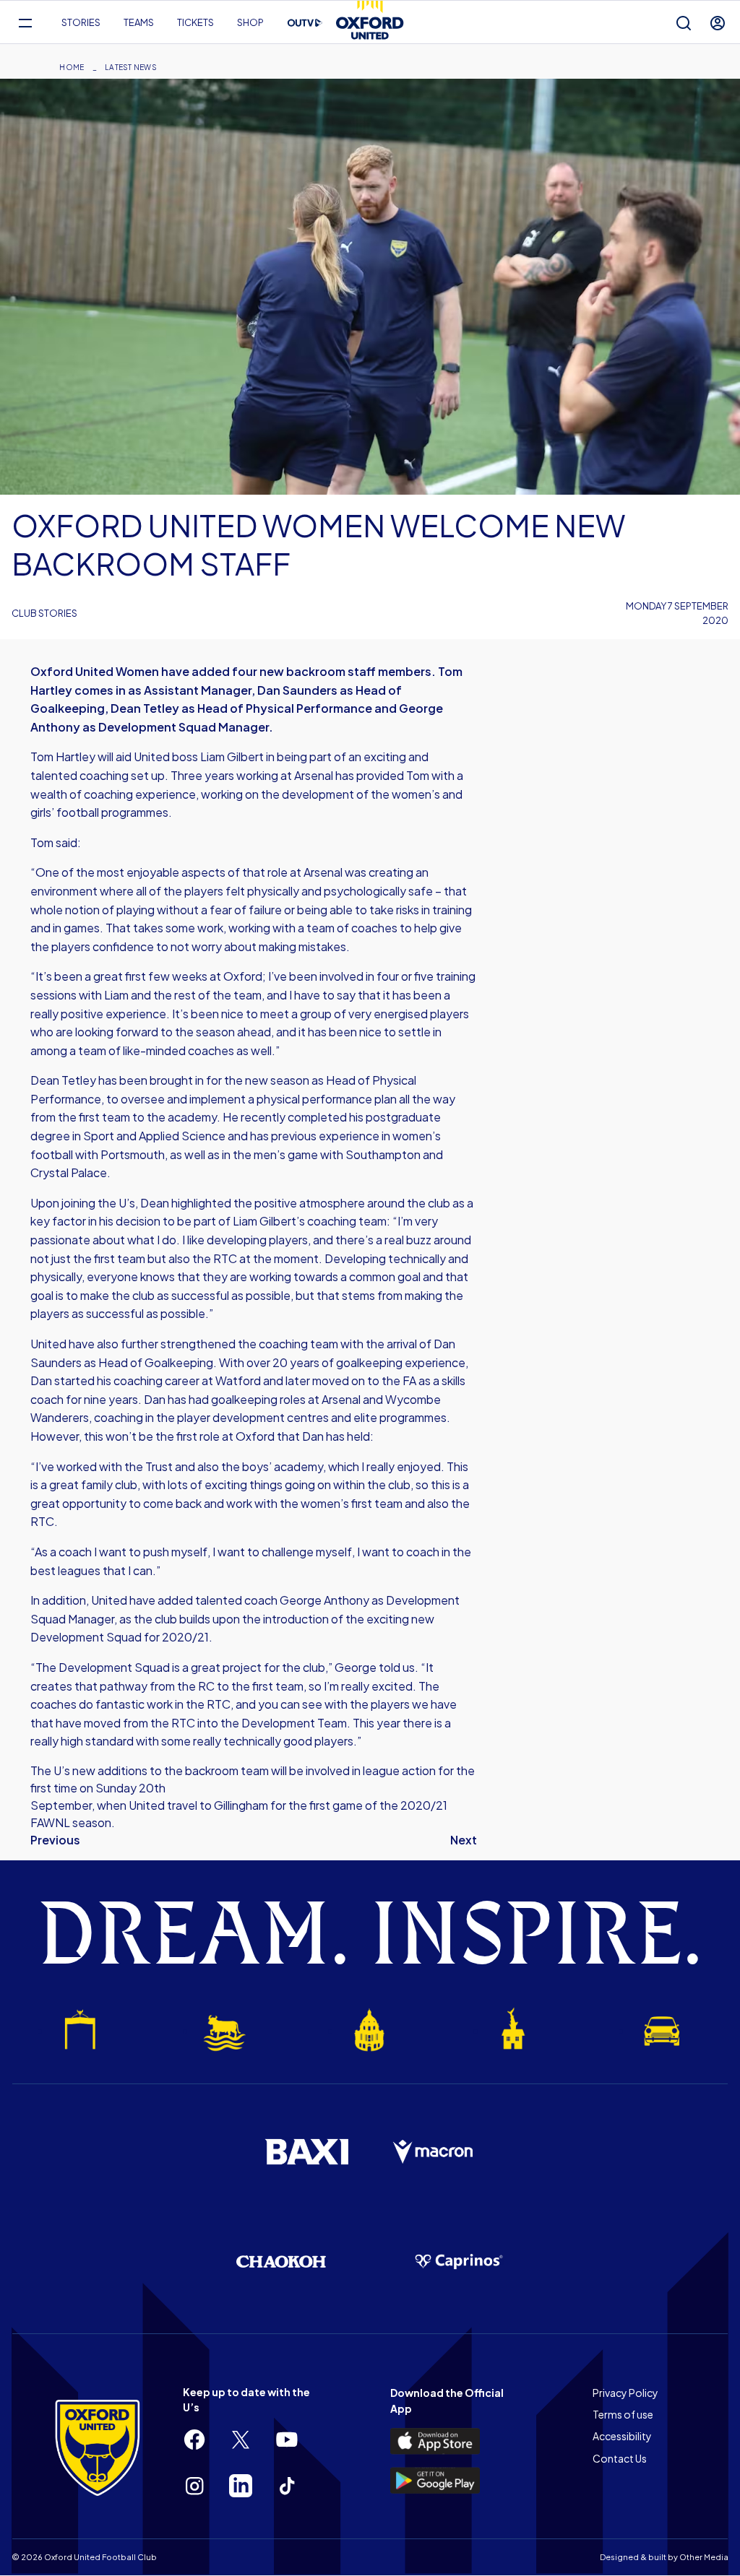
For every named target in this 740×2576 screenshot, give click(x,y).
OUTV (305, 23)
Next (464, 1840)
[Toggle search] (684, 23)
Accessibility (622, 2436)
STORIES (81, 22)
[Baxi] (306, 2151)
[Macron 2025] (434, 2152)
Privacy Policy (625, 2393)
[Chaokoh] (281, 2261)
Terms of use (623, 2414)
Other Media (704, 2557)
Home (72, 67)
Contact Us (620, 2458)
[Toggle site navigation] (25, 23)
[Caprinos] (459, 2262)
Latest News (131, 67)
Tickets (195, 22)
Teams (139, 22)
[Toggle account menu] (718, 23)
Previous (55, 1840)
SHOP (250, 22)
